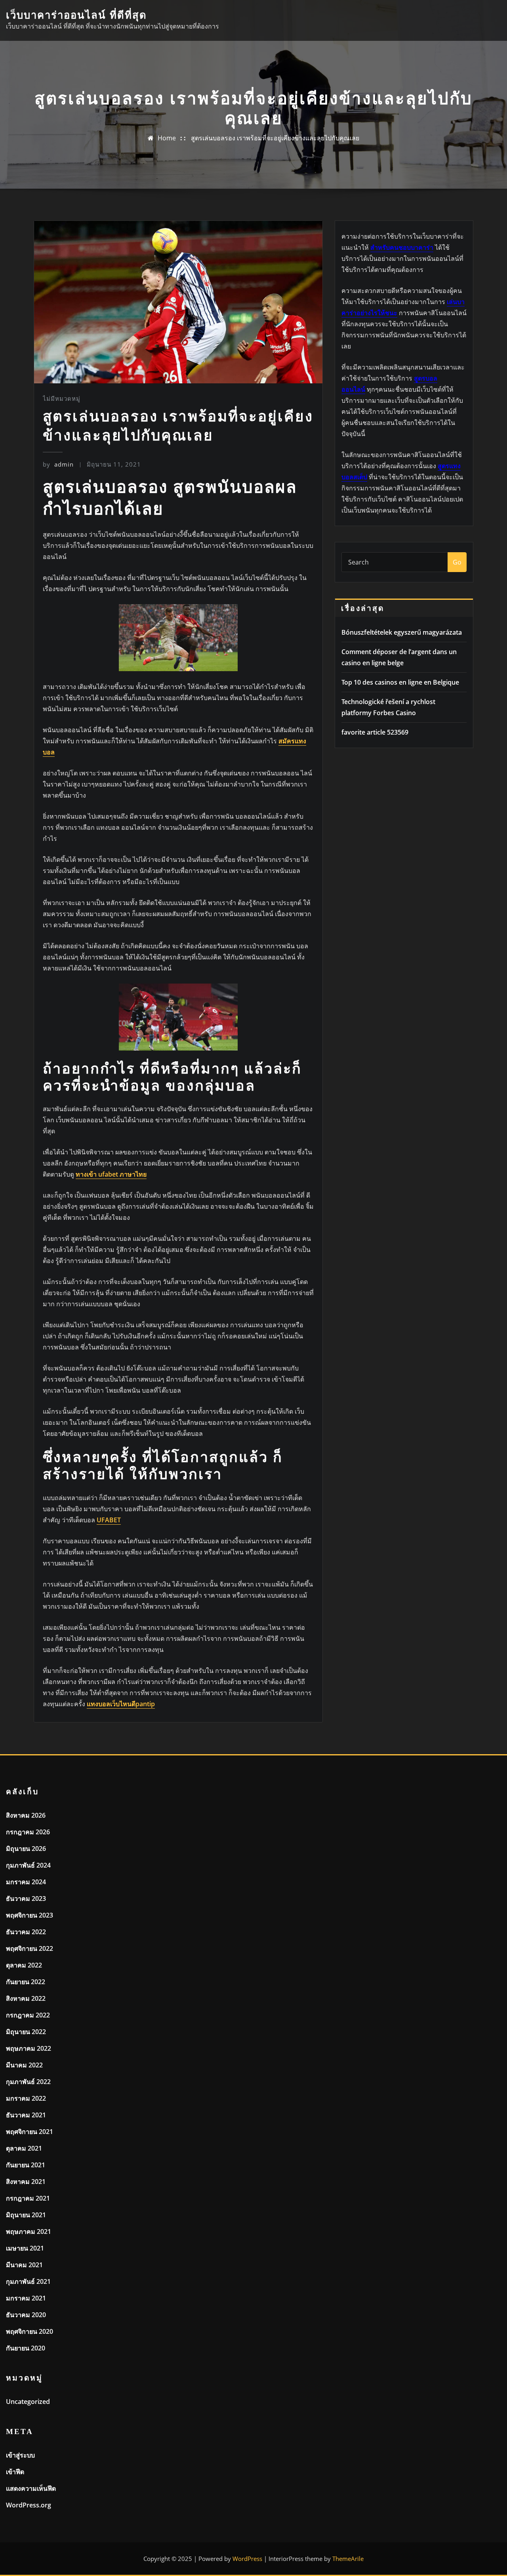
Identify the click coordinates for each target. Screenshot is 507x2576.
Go (457, 562)
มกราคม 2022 (26, 2098)
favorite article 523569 (375, 732)
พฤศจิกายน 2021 (30, 2132)
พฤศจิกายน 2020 (30, 2331)
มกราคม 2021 (26, 2298)
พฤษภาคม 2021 (29, 2232)
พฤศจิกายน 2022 (30, 1948)
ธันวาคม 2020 (26, 2315)
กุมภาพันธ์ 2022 (28, 2082)
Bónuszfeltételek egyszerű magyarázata (402, 632)
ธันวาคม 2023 (26, 1899)
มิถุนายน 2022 (26, 2032)
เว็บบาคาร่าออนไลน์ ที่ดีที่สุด (76, 15)
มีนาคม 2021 (24, 2265)
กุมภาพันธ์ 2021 (28, 2281)
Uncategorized (28, 2402)
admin (58, 464)
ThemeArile (348, 2559)
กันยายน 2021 (26, 2165)
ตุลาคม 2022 (24, 1965)
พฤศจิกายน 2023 (30, 1915)
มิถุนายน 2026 (26, 1849)
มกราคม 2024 (26, 1882)
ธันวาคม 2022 (26, 1932)
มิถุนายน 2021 (26, 2215)
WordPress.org (29, 2505)
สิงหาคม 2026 (26, 1815)
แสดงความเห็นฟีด (31, 2488)
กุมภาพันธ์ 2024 (28, 1865)
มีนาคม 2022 (24, 2065)
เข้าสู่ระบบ (20, 2455)
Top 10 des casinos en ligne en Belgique (400, 682)
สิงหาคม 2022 (26, 1998)
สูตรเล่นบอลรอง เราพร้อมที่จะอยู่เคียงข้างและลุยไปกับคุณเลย (275, 138)
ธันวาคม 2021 (26, 2115)
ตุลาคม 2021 (24, 2148)
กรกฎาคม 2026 (28, 1832)
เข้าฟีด (15, 2472)
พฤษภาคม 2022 (29, 2048)
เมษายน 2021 (25, 2248)
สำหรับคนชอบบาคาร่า (402, 247)
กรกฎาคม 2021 (28, 2198)
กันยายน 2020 (26, 2348)
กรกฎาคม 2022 (28, 2015)
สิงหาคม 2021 (26, 2182)
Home (167, 138)
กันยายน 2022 (26, 1982)
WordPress (247, 2559)
